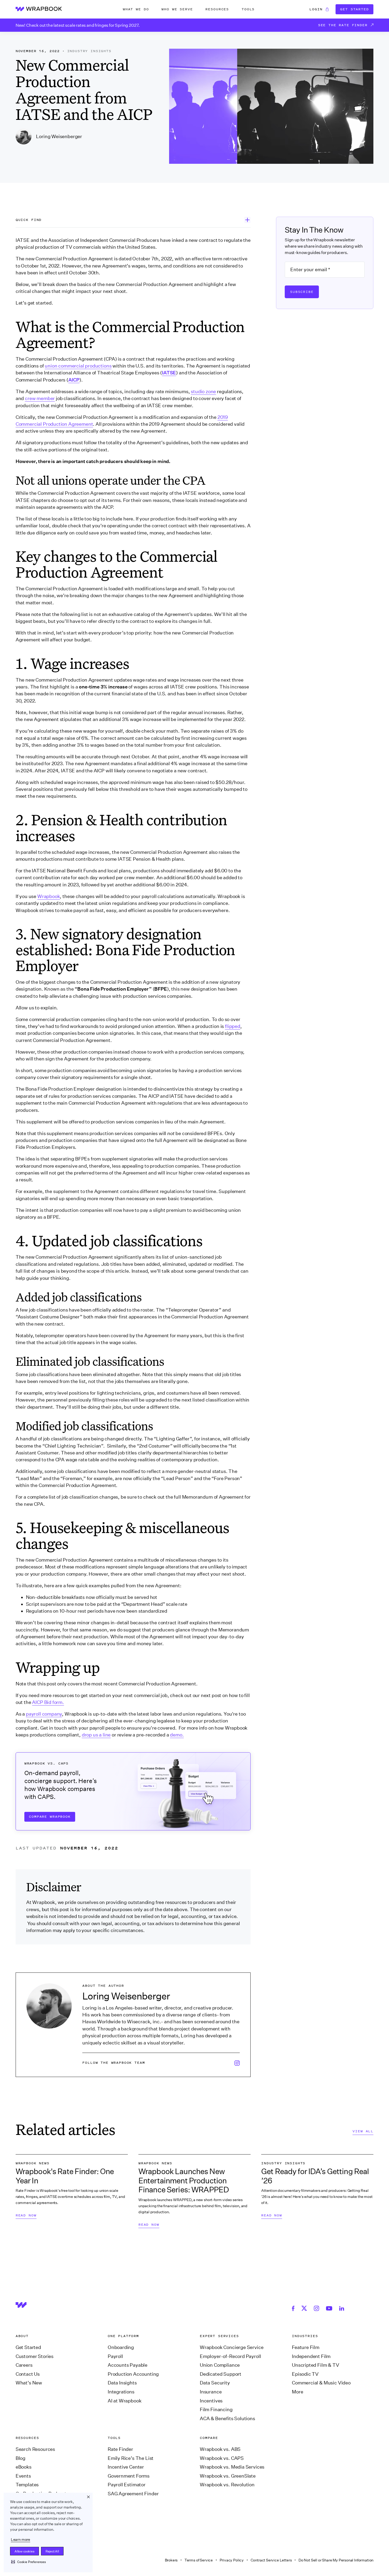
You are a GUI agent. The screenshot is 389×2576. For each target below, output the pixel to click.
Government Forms (129, 2476)
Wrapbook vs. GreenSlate (228, 2476)
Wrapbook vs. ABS (220, 2449)
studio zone (203, 392)
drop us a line (96, 1735)
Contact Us (28, 2374)
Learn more (21, 2539)
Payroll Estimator (127, 2485)
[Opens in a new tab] (294, 2308)
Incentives (211, 2401)
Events (23, 2476)
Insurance (211, 2392)
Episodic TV (305, 2374)
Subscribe (302, 292)
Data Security (215, 2383)
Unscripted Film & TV (315, 2365)
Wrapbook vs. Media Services (232, 2467)
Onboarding (121, 2347)
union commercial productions (78, 366)
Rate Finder (120, 2449)
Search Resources (35, 2449)
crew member (40, 398)
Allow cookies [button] (24, 2551)
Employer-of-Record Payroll (230, 2356)
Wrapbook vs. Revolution (227, 2485)
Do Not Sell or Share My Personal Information (336, 2560)
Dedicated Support (221, 2374)
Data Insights (122, 2383)
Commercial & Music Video (321, 2383)
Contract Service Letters (271, 2560)
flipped (233, 1026)
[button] (28, 2562)
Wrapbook (49, 896)
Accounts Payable (128, 2365)
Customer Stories (35, 2356)
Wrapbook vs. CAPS (222, 2458)
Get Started (354, 9)
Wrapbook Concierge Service (232, 2347)
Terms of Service (199, 2560)
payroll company (44, 1714)
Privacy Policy (232, 2560)
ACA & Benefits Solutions (227, 2419)
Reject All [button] (52, 2551)
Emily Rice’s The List (131, 2458)
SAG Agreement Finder (133, 2494)
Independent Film (311, 2356)
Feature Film (306, 2347)
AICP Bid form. (48, 1702)
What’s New (29, 2383)
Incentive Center (126, 2467)
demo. (177, 1735)
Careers (24, 2365)
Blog (21, 2458)
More (297, 2392)
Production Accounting (133, 2374)
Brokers (171, 2560)
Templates (27, 2485)
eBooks (24, 2467)
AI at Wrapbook (125, 2401)
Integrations (121, 2392)
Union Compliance (220, 2365)
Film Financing (216, 2410)
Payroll (115, 2356)
